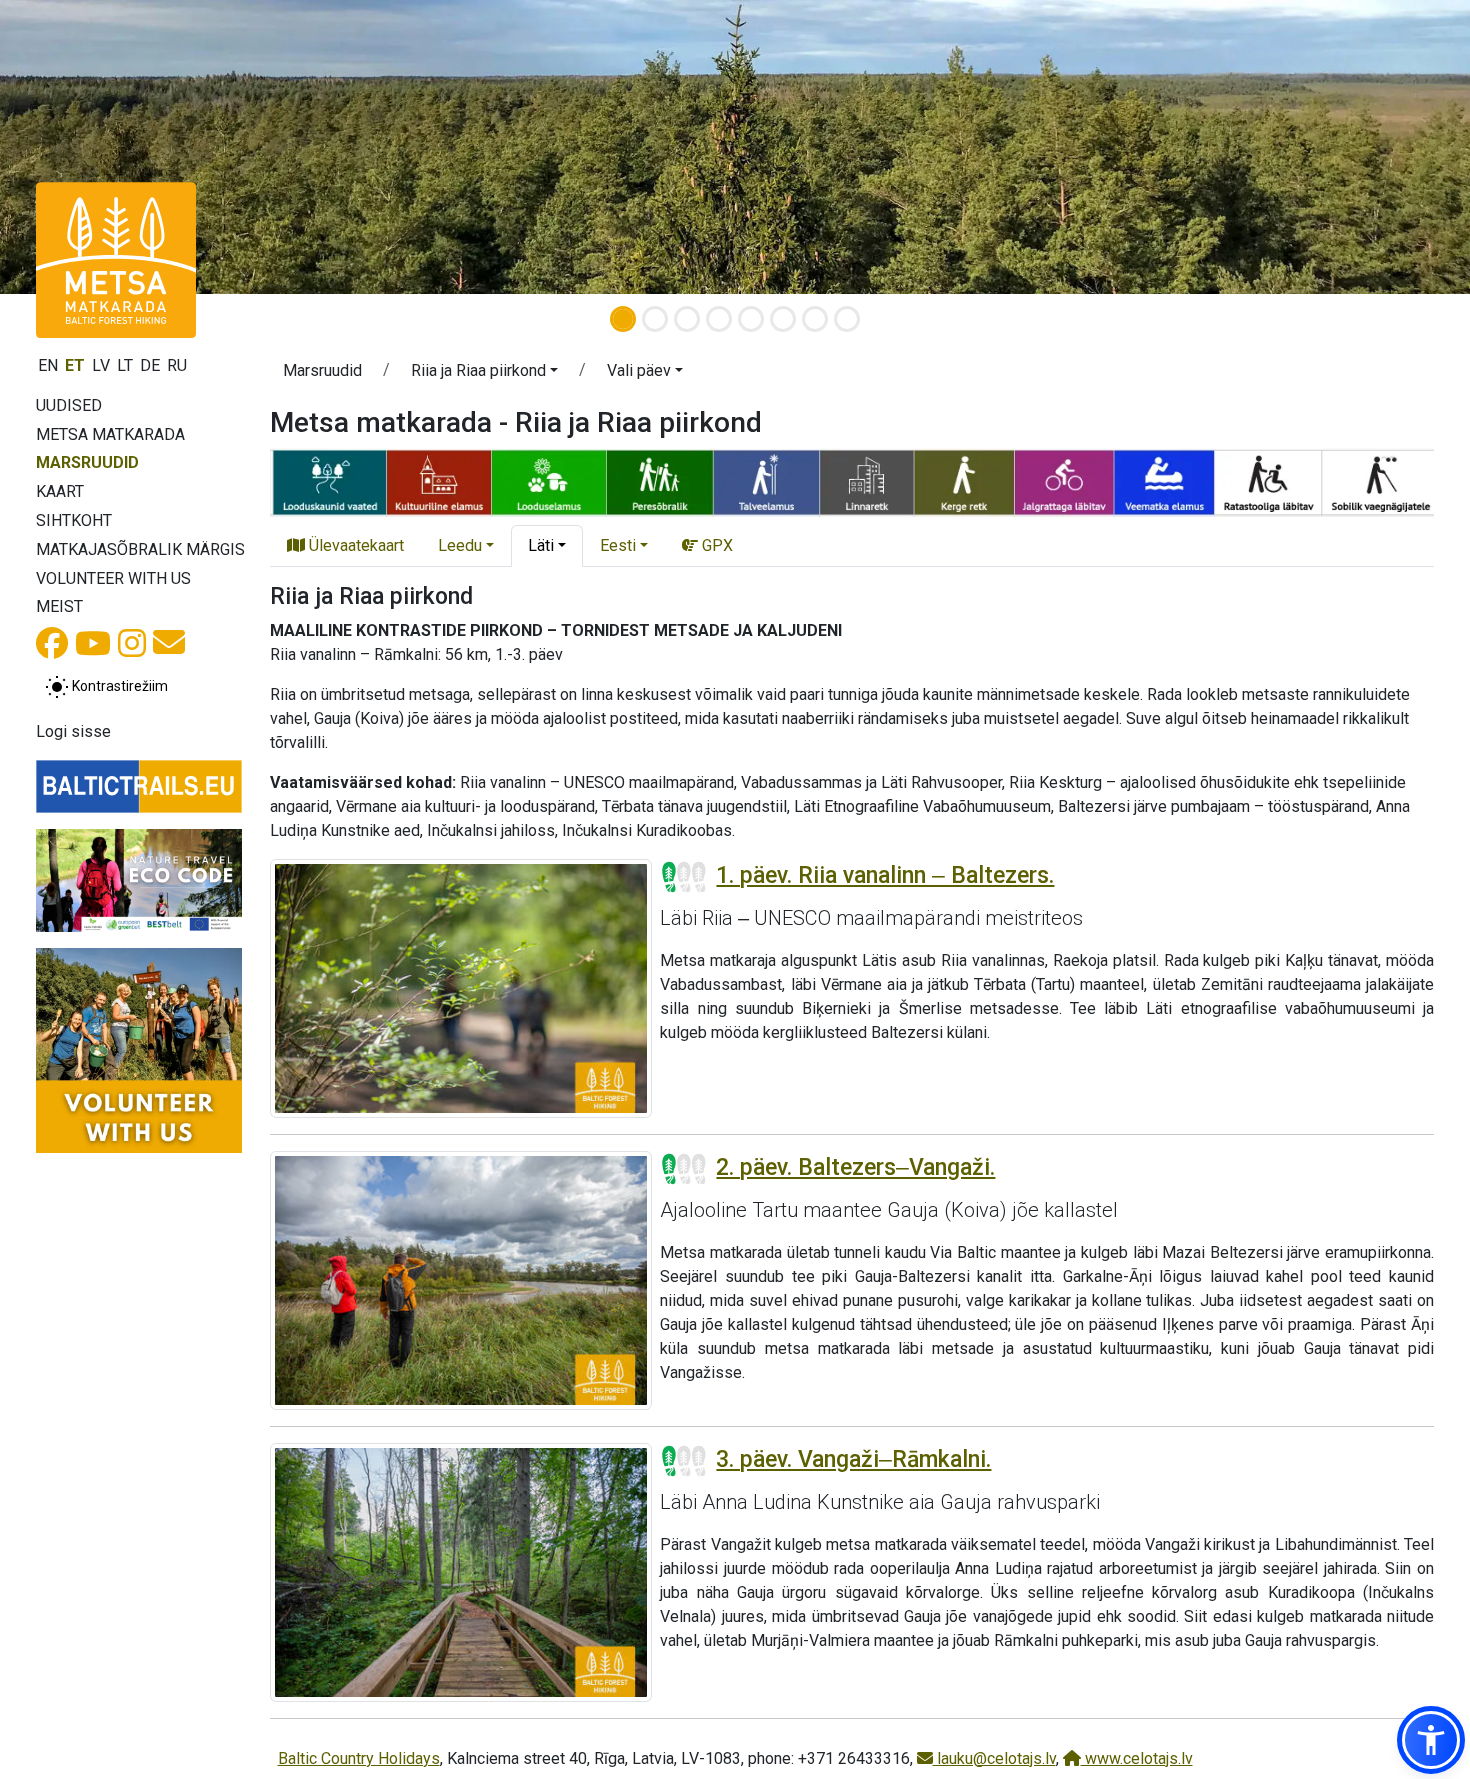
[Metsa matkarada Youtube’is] (93, 649)
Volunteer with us (113, 578)
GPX (715, 545)
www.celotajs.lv (1137, 1758)
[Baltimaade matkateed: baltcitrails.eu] (139, 786)
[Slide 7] (815, 319)
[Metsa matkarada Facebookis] (52, 649)
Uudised (69, 405)
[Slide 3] (687, 319)
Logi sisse (73, 731)
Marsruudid (87, 462)
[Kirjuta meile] (169, 648)
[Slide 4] (719, 319)
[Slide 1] (623, 319)
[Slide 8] (847, 319)
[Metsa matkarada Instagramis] (132, 649)
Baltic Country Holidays (359, 1758)
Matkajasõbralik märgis (140, 549)
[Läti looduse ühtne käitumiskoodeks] (139, 880)
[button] (484, 374)
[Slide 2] (655, 319)
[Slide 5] (751, 319)
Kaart (60, 491)
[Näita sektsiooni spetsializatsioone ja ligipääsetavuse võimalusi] (852, 481)
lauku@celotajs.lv (994, 1758)
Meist (59, 606)
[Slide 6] (783, 319)
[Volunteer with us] (139, 1051)
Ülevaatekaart (354, 545)
